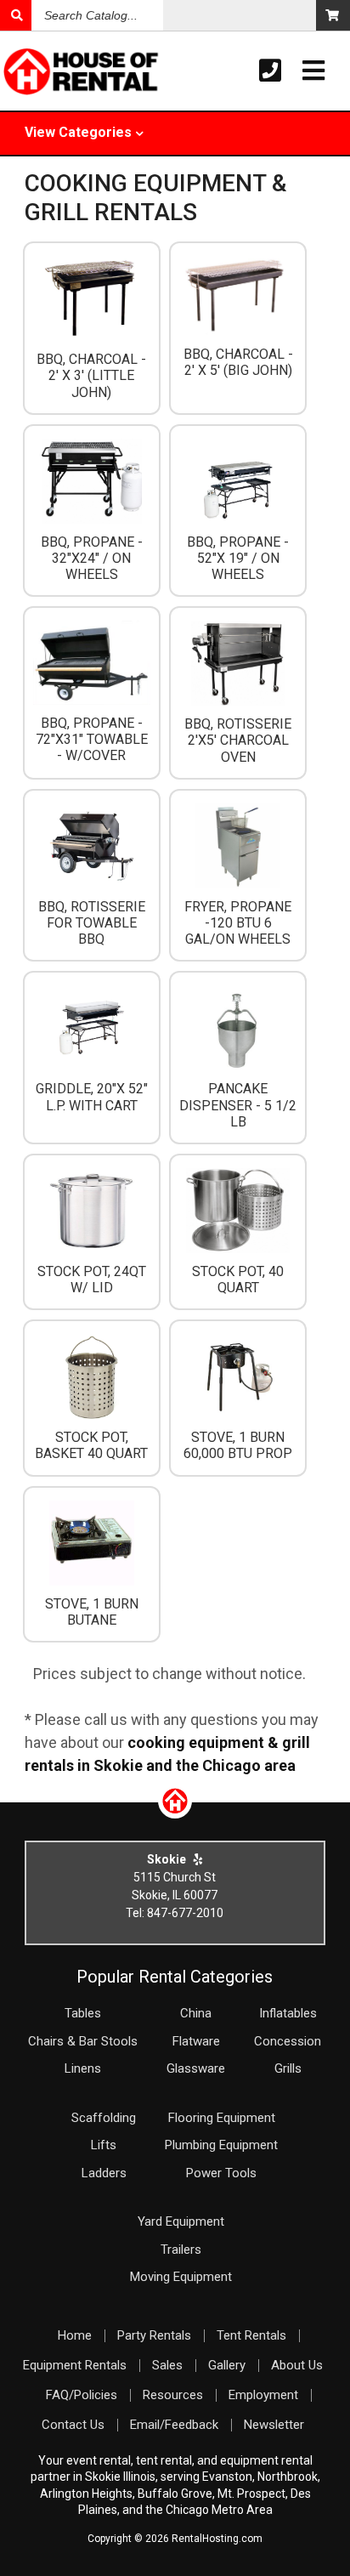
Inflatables (288, 2013)
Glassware (196, 2068)
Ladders (104, 2173)
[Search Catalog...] (16, 15)
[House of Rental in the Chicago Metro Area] (35, 73)
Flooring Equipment (222, 2118)
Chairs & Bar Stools (83, 2041)
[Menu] (313, 71)
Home (75, 2335)
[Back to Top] (175, 1813)
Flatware (196, 2041)
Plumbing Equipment (221, 2145)
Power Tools (221, 2173)
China (196, 2013)
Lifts (104, 2145)
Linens (83, 2068)
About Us (297, 2365)
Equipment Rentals (75, 2365)
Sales (167, 2365)
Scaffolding (104, 2118)
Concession (288, 2041)
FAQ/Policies (82, 2395)
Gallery (227, 2365)
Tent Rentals (251, 2335)
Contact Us (73, 2425)
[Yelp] (198, 1859)
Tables (83, 2013)
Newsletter (274, 2425)
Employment (263, 2395)
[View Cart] (333, 15)
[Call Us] (270, 71)
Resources (173, 2395)
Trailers (181, 2250)
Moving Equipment (181, 2277)
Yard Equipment (181, 2221)
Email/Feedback (174, 2425)
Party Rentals (154, 2335)
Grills (288, 2068)
